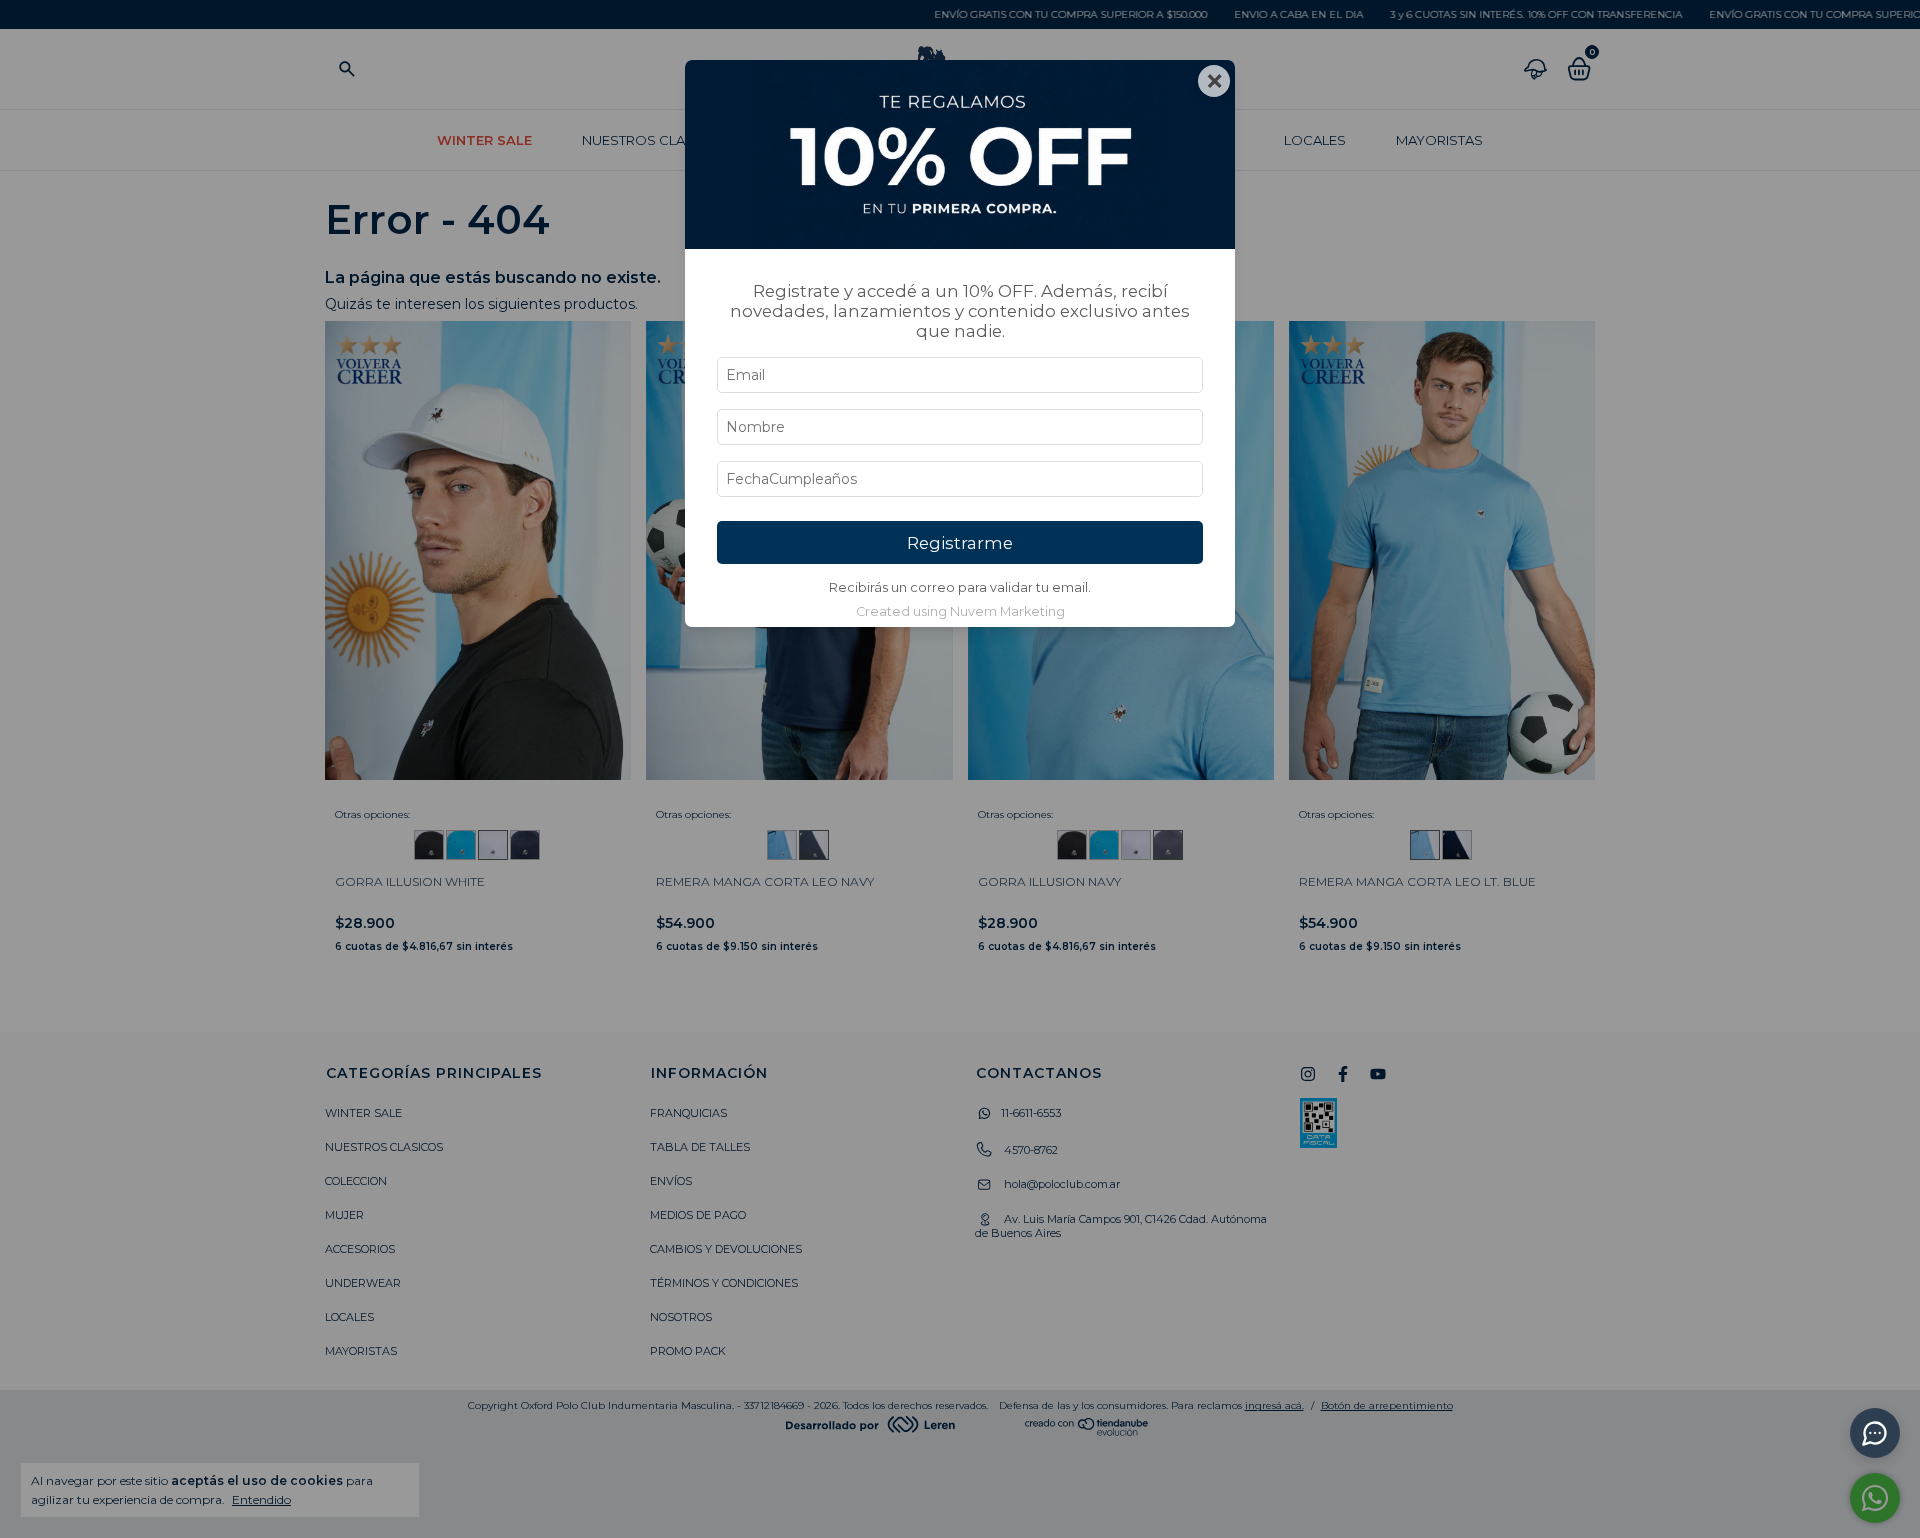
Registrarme (960, 543)
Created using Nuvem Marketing (960, 611)
